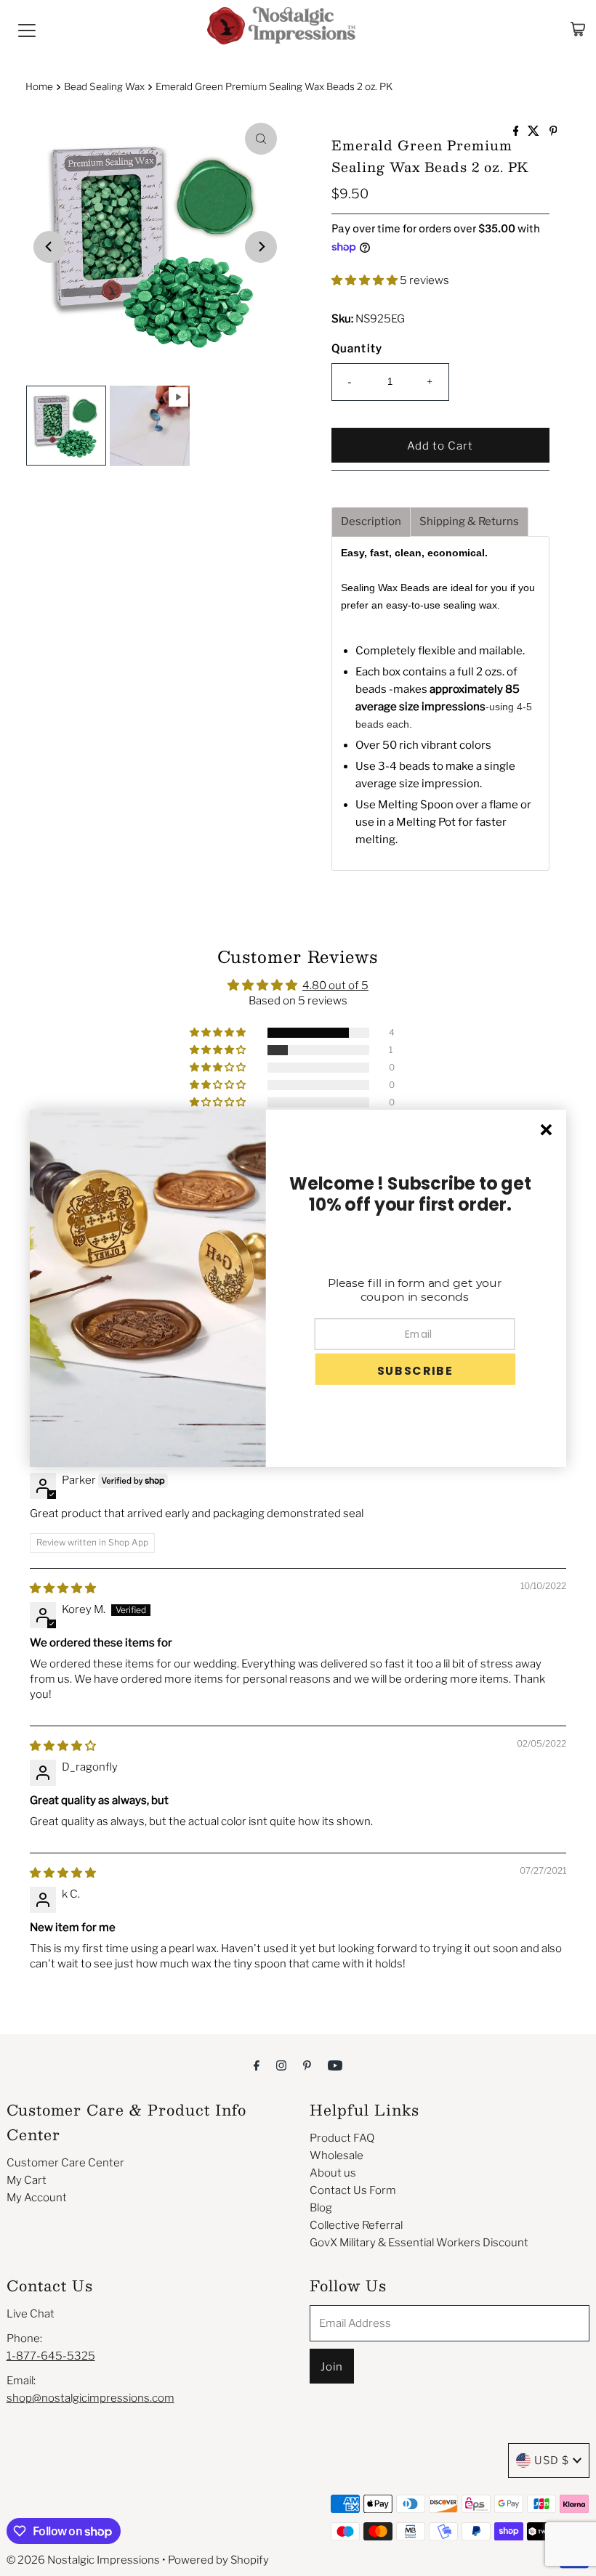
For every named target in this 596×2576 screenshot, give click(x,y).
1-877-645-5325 (51, 2356)
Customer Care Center (65, 2163)
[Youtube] (335, 2065)
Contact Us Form (353, 2190)
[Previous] (49, 247)
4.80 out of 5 (335, 986)
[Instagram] (281, 2065)
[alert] (298, 1288)
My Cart (27, 2180)
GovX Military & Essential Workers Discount (419, 2243)
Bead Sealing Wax (104, 86)
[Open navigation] (27, 29)
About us (333, 2173)
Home (39, 86)
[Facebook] (257, 2065)
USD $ (552, 2461)
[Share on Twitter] (535, 132)
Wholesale (337, 2156)
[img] (63, 1588)
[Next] (261, 247)
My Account (37, 2198)
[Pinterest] (307, 2065)
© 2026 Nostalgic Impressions (83, 2560)
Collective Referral (356, 2225)
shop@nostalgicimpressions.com (90, 2398)
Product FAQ (342, 2138)
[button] (366, 280)
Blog (321, 2208)
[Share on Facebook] (517, 132)
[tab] (371, 522)
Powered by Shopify (218, 2560)
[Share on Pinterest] (553, 132)
